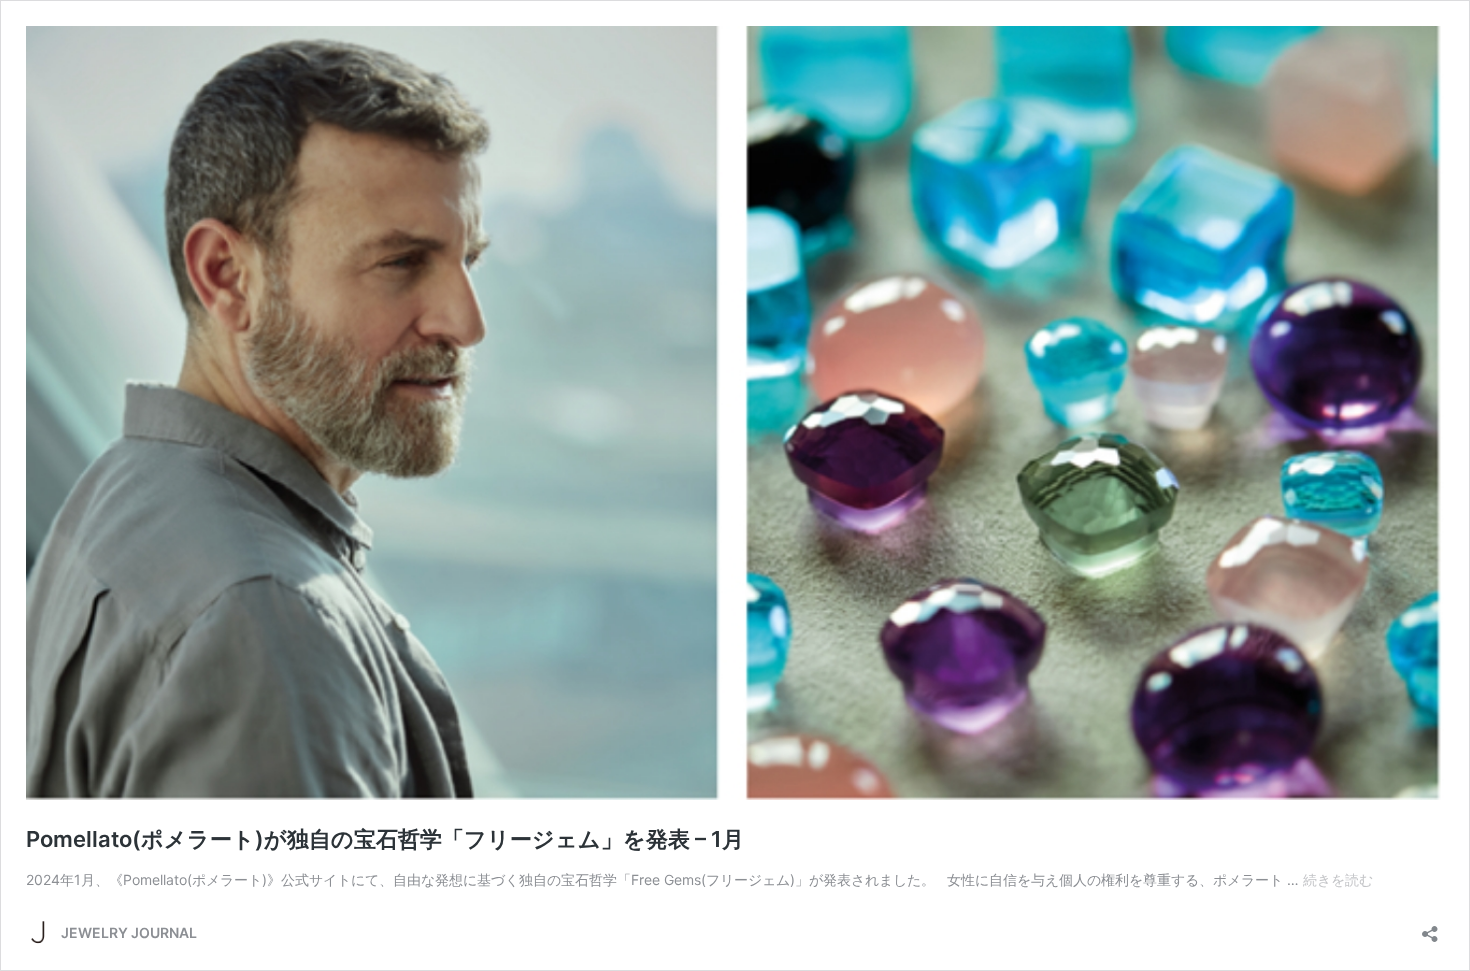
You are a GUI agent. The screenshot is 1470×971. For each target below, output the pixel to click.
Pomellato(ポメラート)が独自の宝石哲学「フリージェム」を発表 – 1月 (385, 839)
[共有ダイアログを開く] (1430, 927)
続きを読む (1338, 879)
